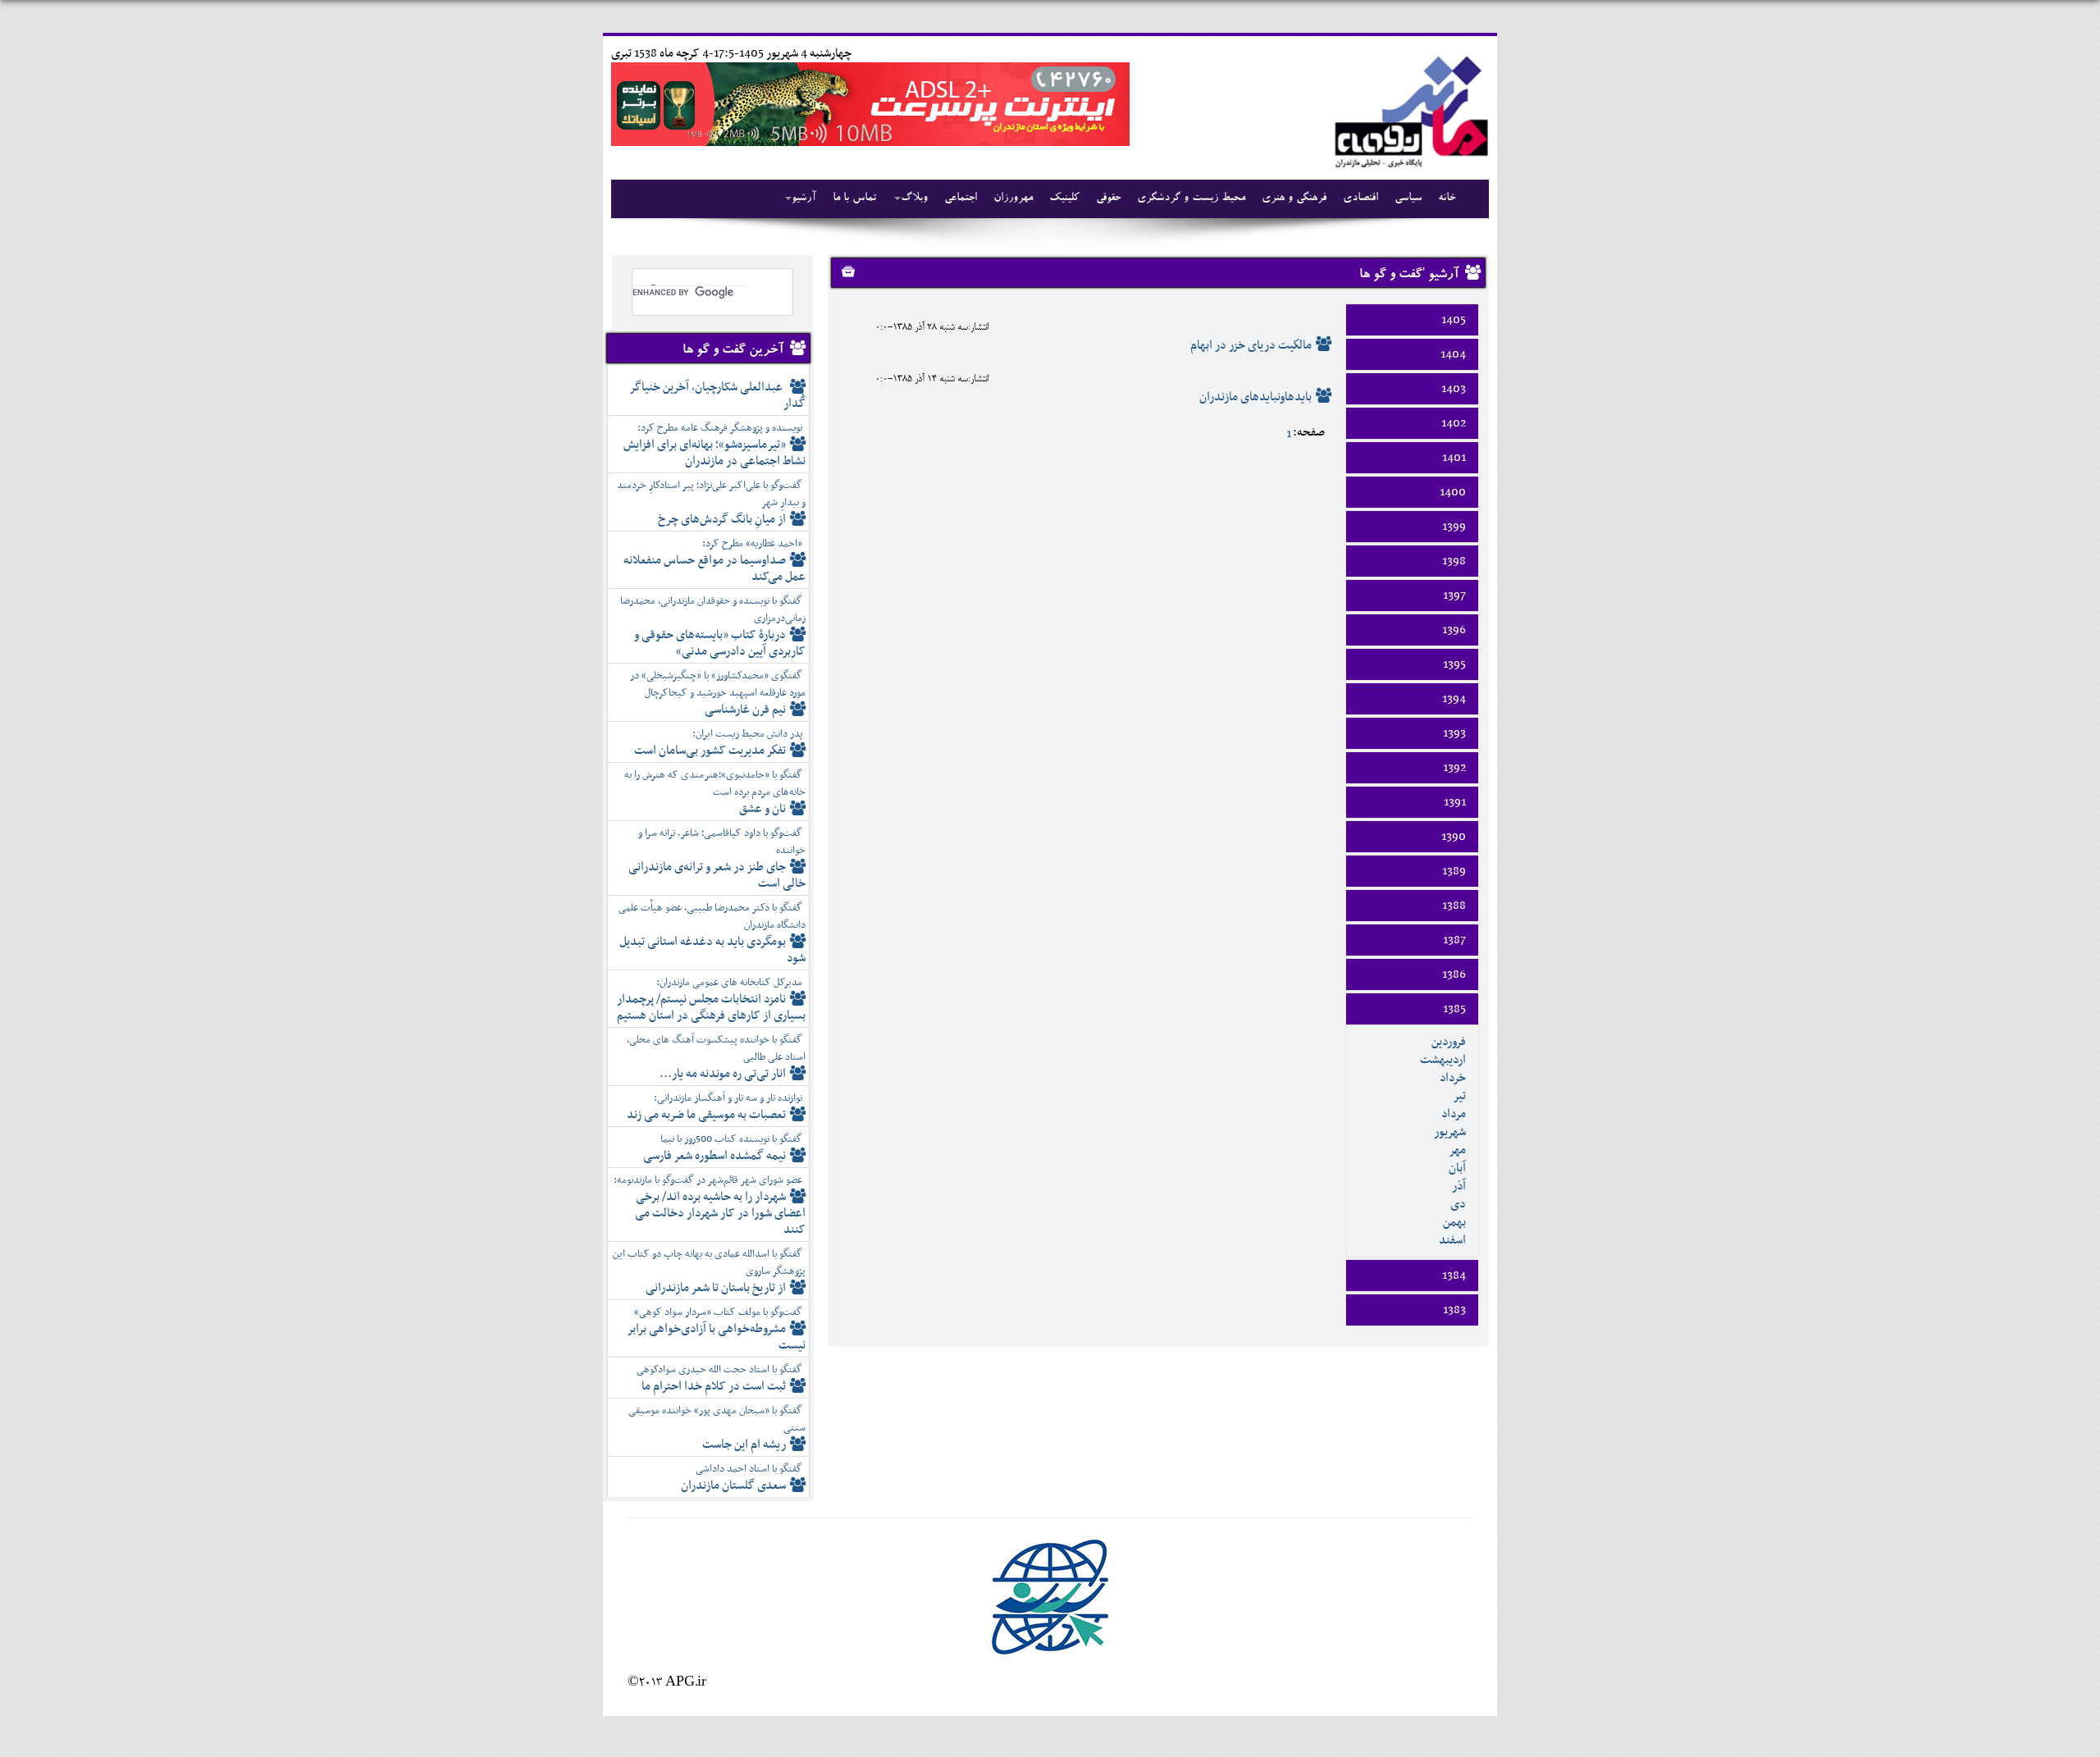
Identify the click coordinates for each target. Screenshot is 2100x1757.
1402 (1454, 423)
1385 (1454, 1009)
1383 (1454, 1310)
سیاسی (1408, 199)
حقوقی (1108, 199)
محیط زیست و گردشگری (1191, 199)
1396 (1454, 630)
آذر (1459, 1186)
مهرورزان (1013, 199)
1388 (1454, 906)
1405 (1454, 320)
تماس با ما (854, 199)
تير (1459, 1096)
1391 (1455, 802)
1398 (1454, 561)
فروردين (1449, 1042)
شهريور (1450, 1132)
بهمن (1454, 1222)
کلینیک (1064, 199)
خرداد (1453, 1078)
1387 (1454, 940)
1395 (1454, 664)
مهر (1457, 1150)
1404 (1453, 354)
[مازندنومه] (1408, 110)
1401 (1454, 458)
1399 (1454, 527)
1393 (1454, 733)
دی (1458, 1204)
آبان (1457, 1168)
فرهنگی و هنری (1294, 199)
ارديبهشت (1443, 1060)
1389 (1454, 871)
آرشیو (804, 199)
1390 (1454, 837)
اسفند (1452, 1240)
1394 (1454, 699)
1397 (1454, 596)
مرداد (1454, 1114)
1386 (1454, 974)
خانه (1447, 199)
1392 (1454, 768)
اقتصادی (1360, 199)
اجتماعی (961, 199)
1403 (1454, 389)
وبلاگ (914, 199)
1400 (1453, 492)
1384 (1454, 1276)
